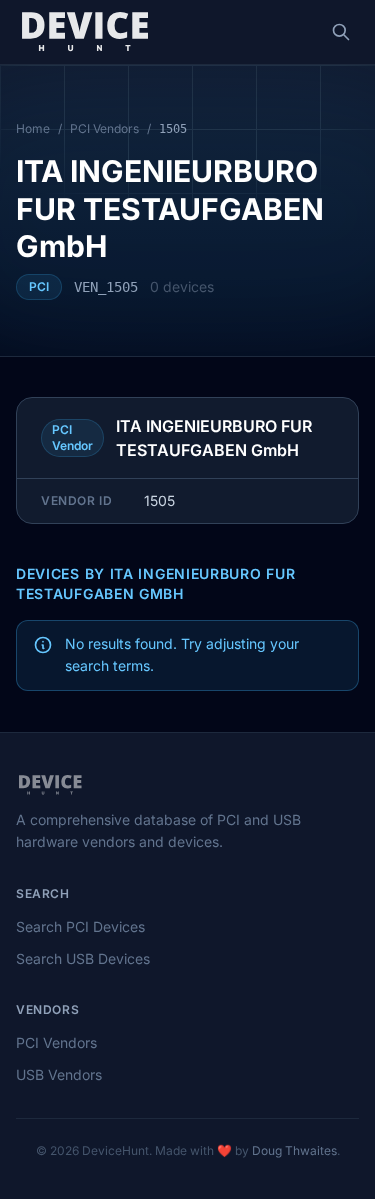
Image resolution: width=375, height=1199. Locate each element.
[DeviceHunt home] (84, 32)
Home (33, 128)
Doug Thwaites (294, 1150)
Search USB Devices (83, 958)
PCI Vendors (104, 128)
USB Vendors (59, 1074)
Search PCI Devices (80, 926)
